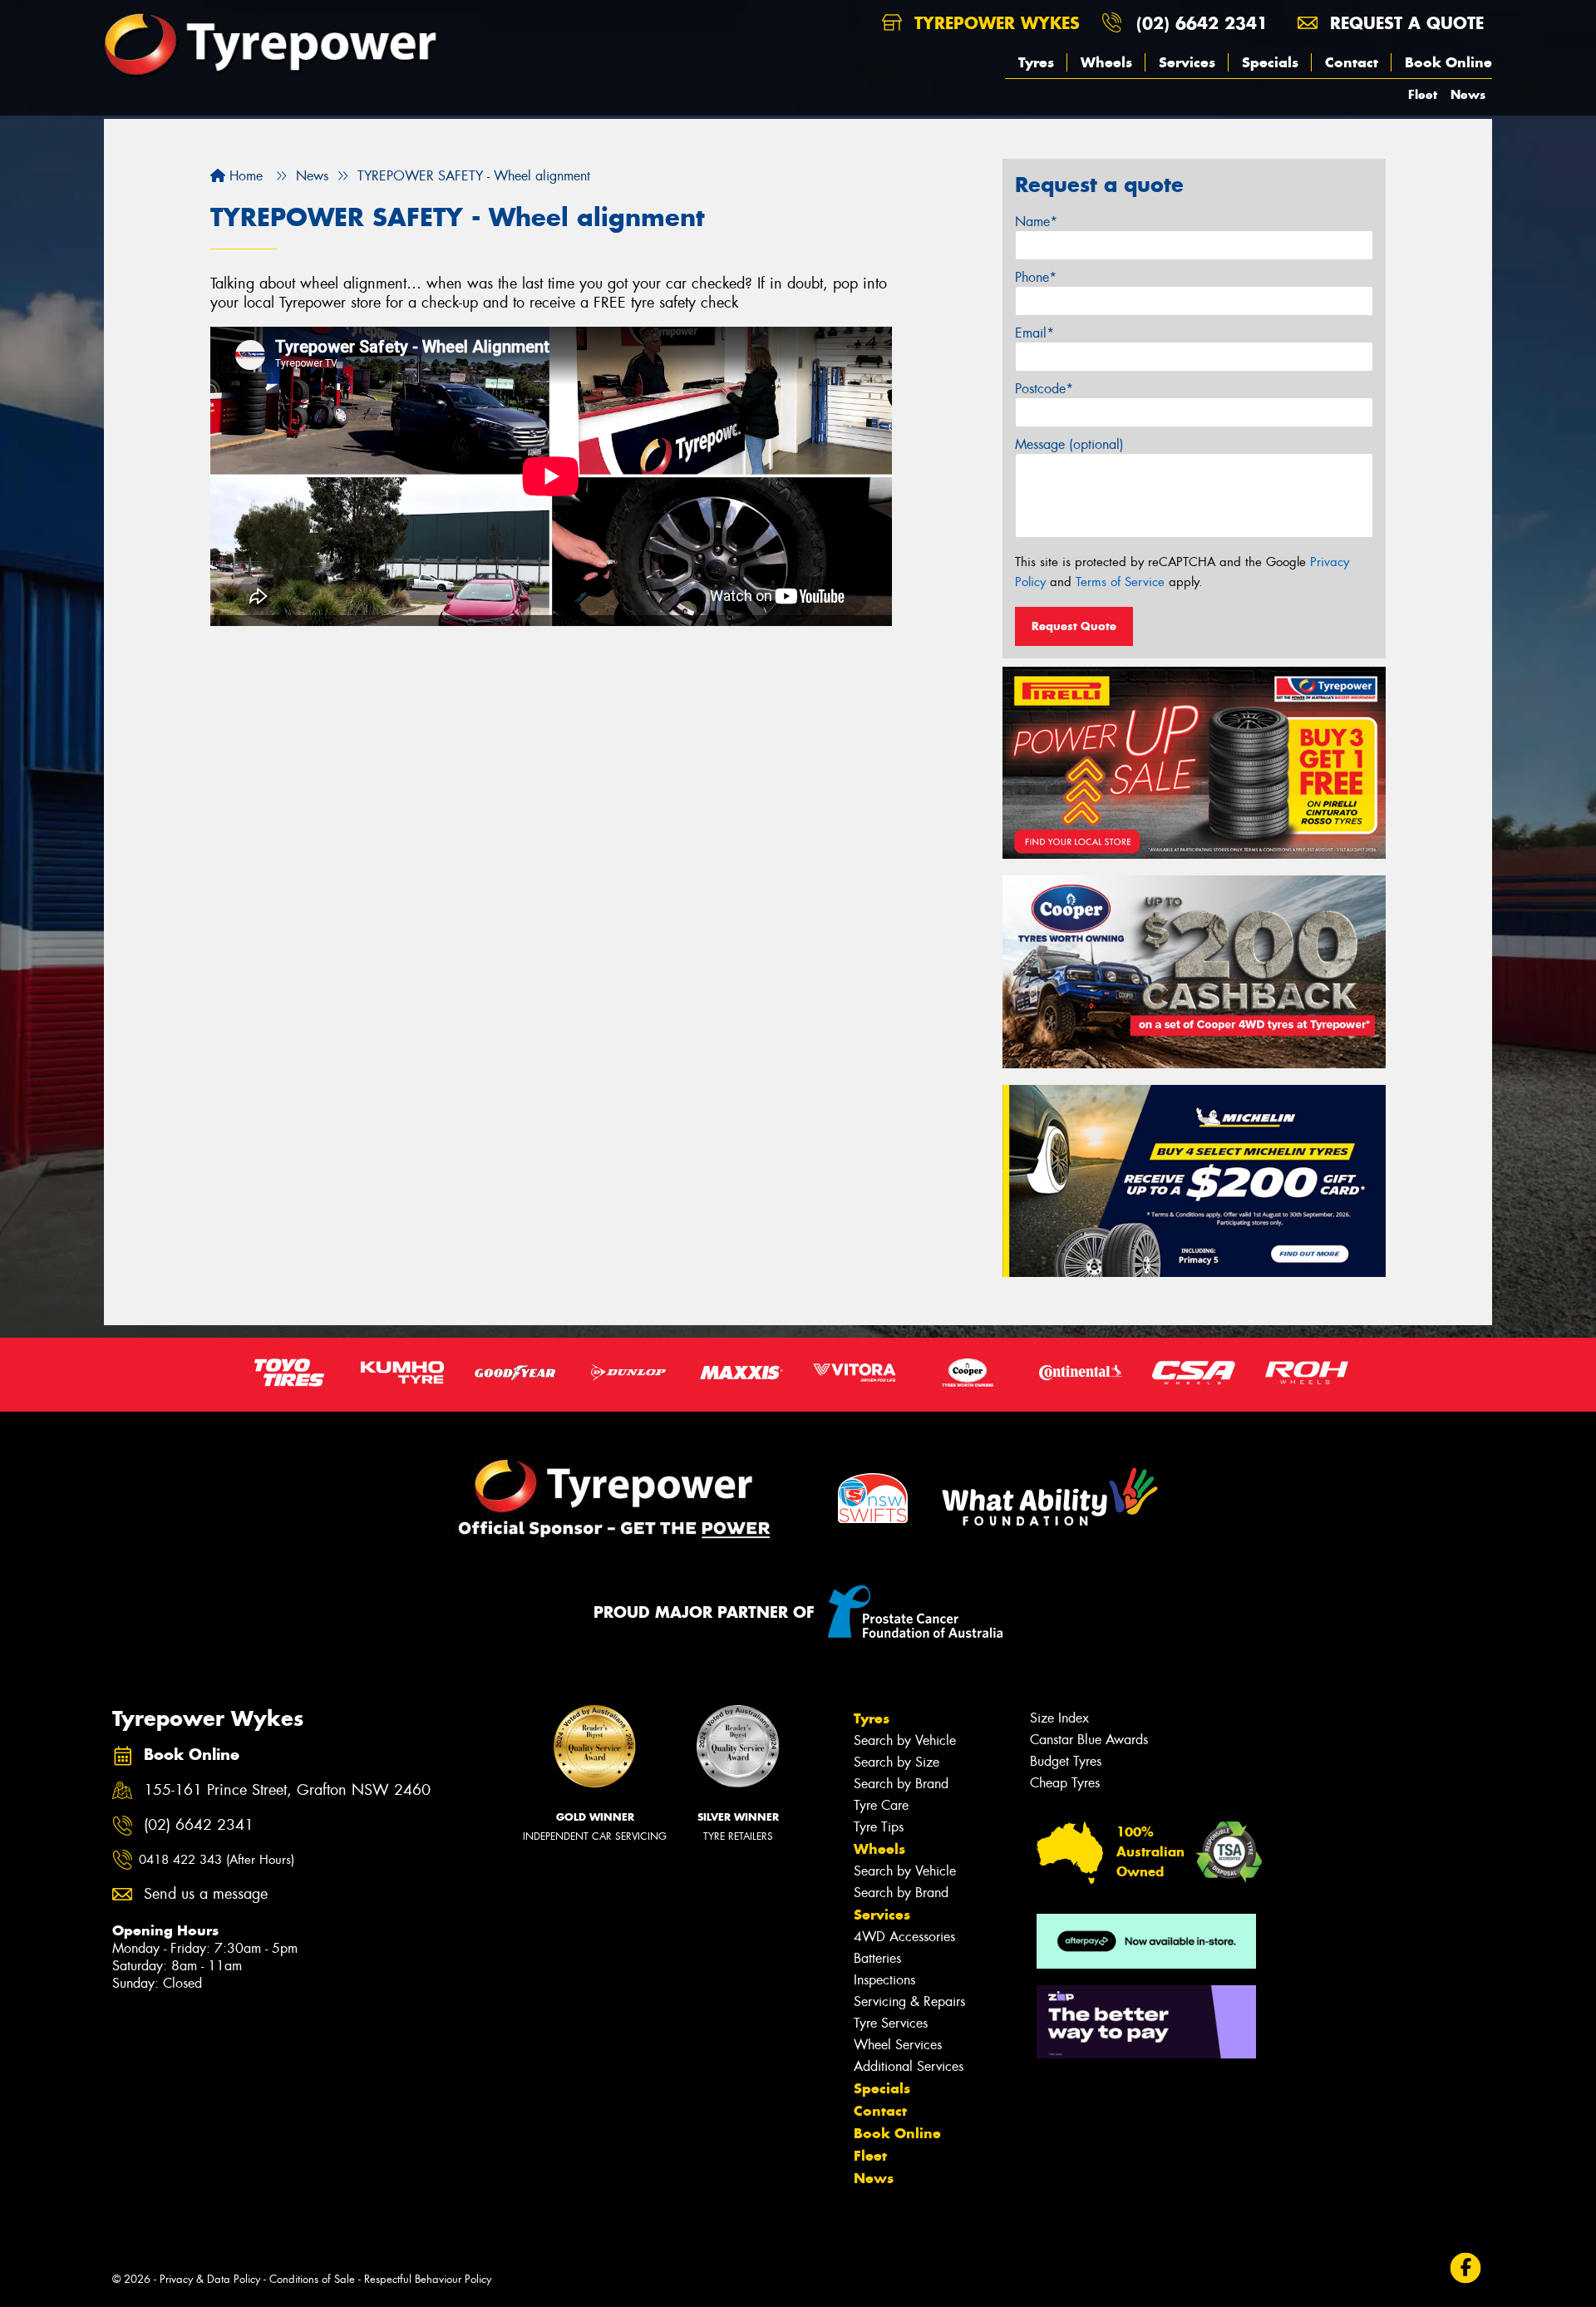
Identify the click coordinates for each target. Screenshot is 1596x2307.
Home (244, 176)
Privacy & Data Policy (210, 2279)
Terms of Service (1120, 582)
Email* (1034, 333)
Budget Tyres (1066, 1761)
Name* (1036, 222)
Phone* (1036, 277)
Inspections (884, 1980)
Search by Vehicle (905, 1740)
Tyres (1036, 62)
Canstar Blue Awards (1089, 1740)
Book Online (1448, 62)
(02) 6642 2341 (1202, 23)
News (1468, 94)
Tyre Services (891, 2023)
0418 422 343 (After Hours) (217, 1860)
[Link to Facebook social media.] (1466, 2268)
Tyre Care (881, 1805)
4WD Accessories (904, 1937)
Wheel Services (898, 2045)
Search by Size (897, 1762)
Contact (1352, 62)
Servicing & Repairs (909, 2001)
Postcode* (1044, 389)
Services (1187, 62)
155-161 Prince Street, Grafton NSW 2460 (287, 1790)
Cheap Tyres (1065, 1783)
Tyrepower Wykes (994, 23)
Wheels (1106, 62)
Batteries (877, 1958)
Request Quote (1074, 626)
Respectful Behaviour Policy (428, 2279)
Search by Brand (901, 1784)
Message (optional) (1069, 444)
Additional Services (909, 2066)
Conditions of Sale (312, 2279)
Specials (1270, 62)
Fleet (1423, 94)
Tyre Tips (879, 1827)
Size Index (1059, 1718)
